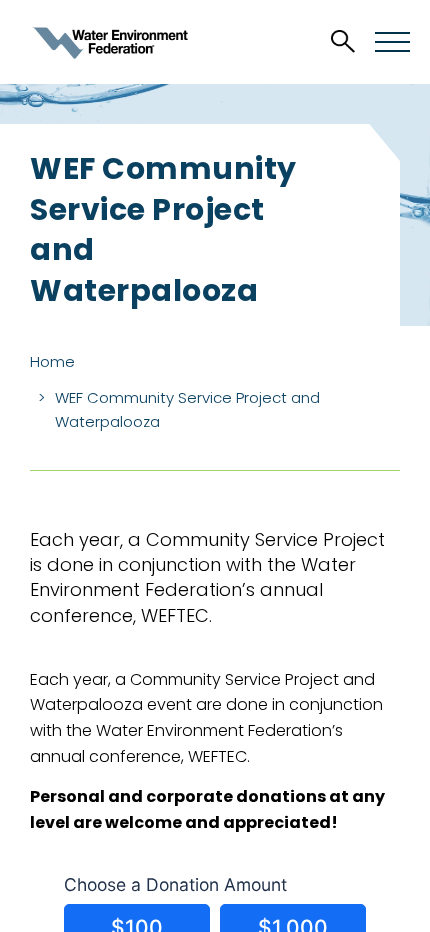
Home (52, 361)
